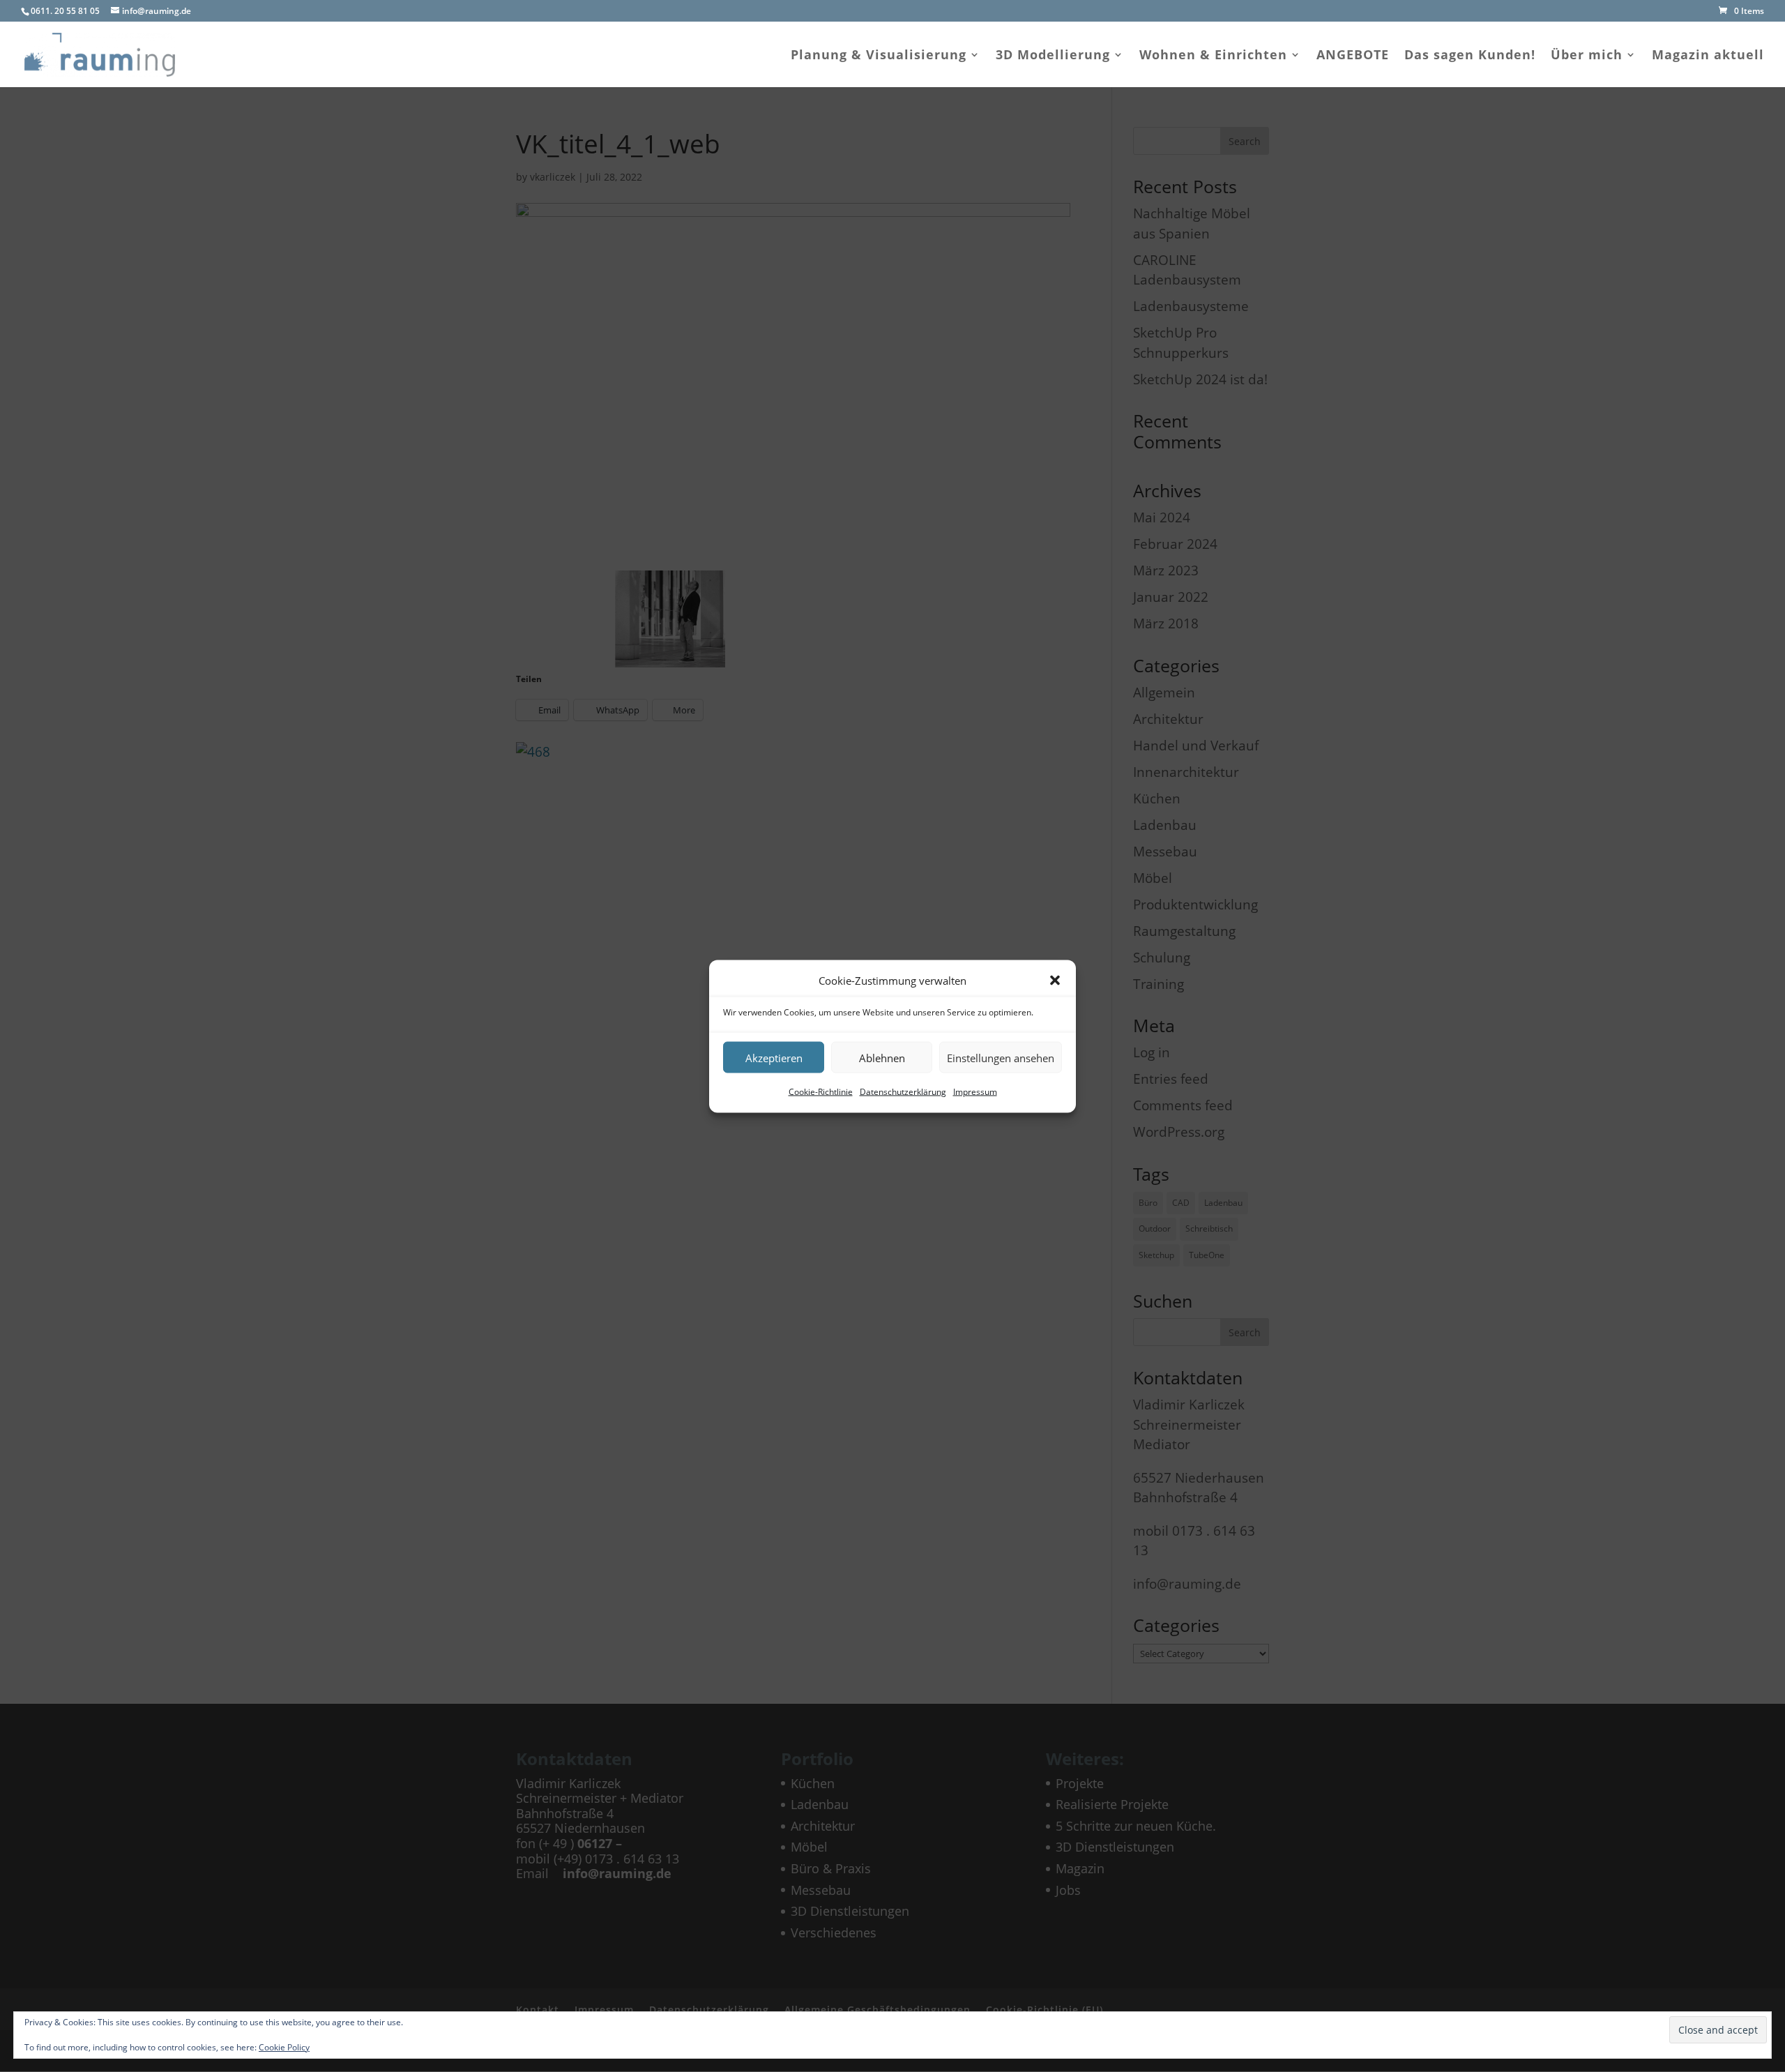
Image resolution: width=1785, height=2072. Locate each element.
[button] (1055, 980)
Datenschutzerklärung (903, 1092)
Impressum (975, 1092)
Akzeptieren (774, 1057)
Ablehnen (882, 1057)
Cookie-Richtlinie (821, 1092)
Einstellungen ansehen (1001, 1057)
